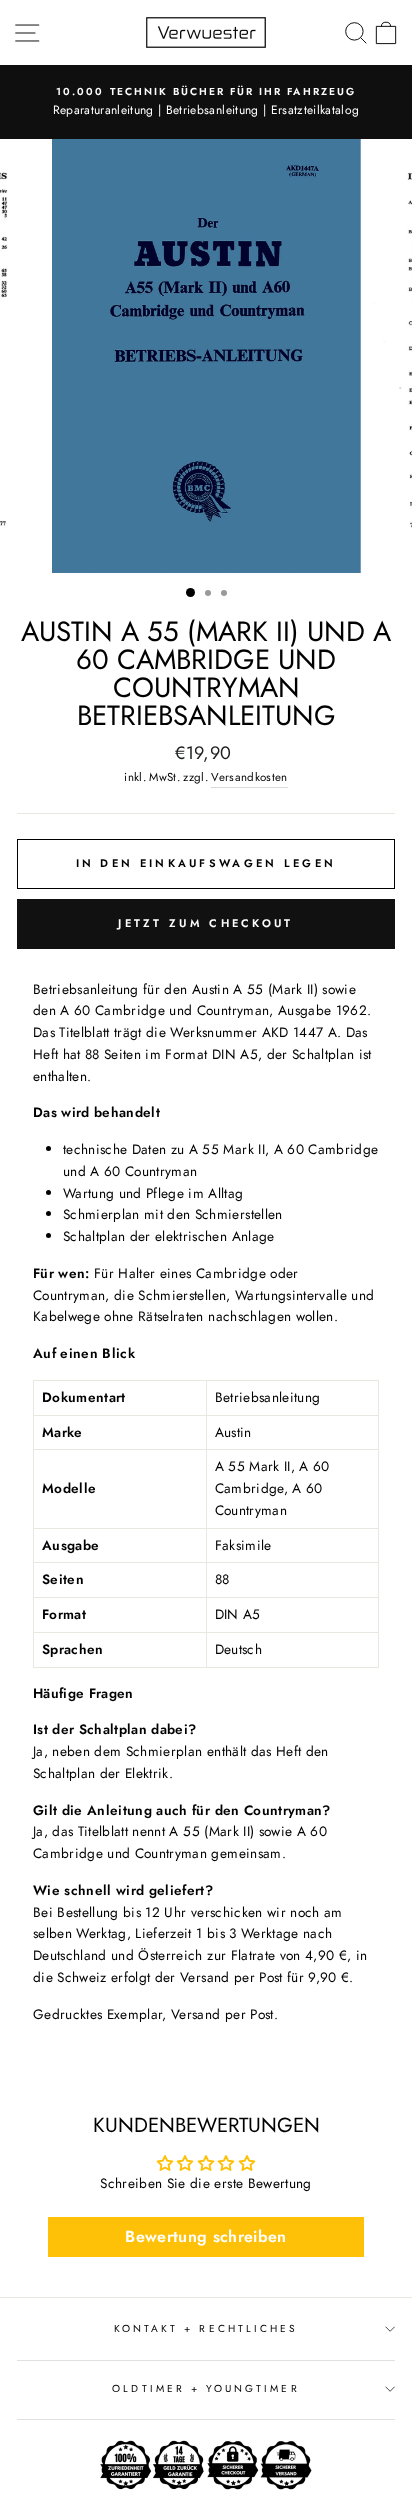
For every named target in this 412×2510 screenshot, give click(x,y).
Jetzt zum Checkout (205, 923)
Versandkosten (249, 777)
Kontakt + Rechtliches (206, 2328)
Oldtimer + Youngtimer (205, 2388)
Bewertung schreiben (205, 2236)
